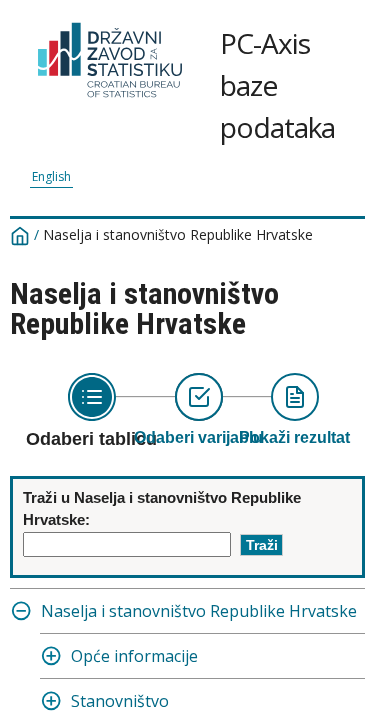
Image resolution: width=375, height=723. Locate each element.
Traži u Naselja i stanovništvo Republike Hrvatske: (162, 509)
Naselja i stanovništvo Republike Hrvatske (199, 611)
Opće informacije (134, 656)
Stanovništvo (120, 701)
